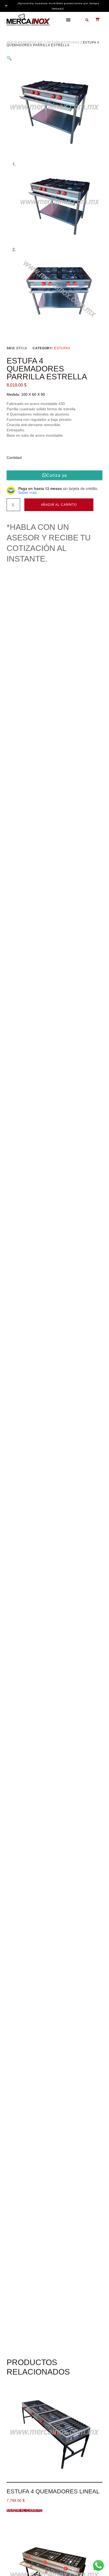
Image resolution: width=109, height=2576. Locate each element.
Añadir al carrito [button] (25, 2511)
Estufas (71, 43)
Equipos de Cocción (41, 43)
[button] (68, 20)
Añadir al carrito (59, 505)
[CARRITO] (95, 19)
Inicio (12, 43)
